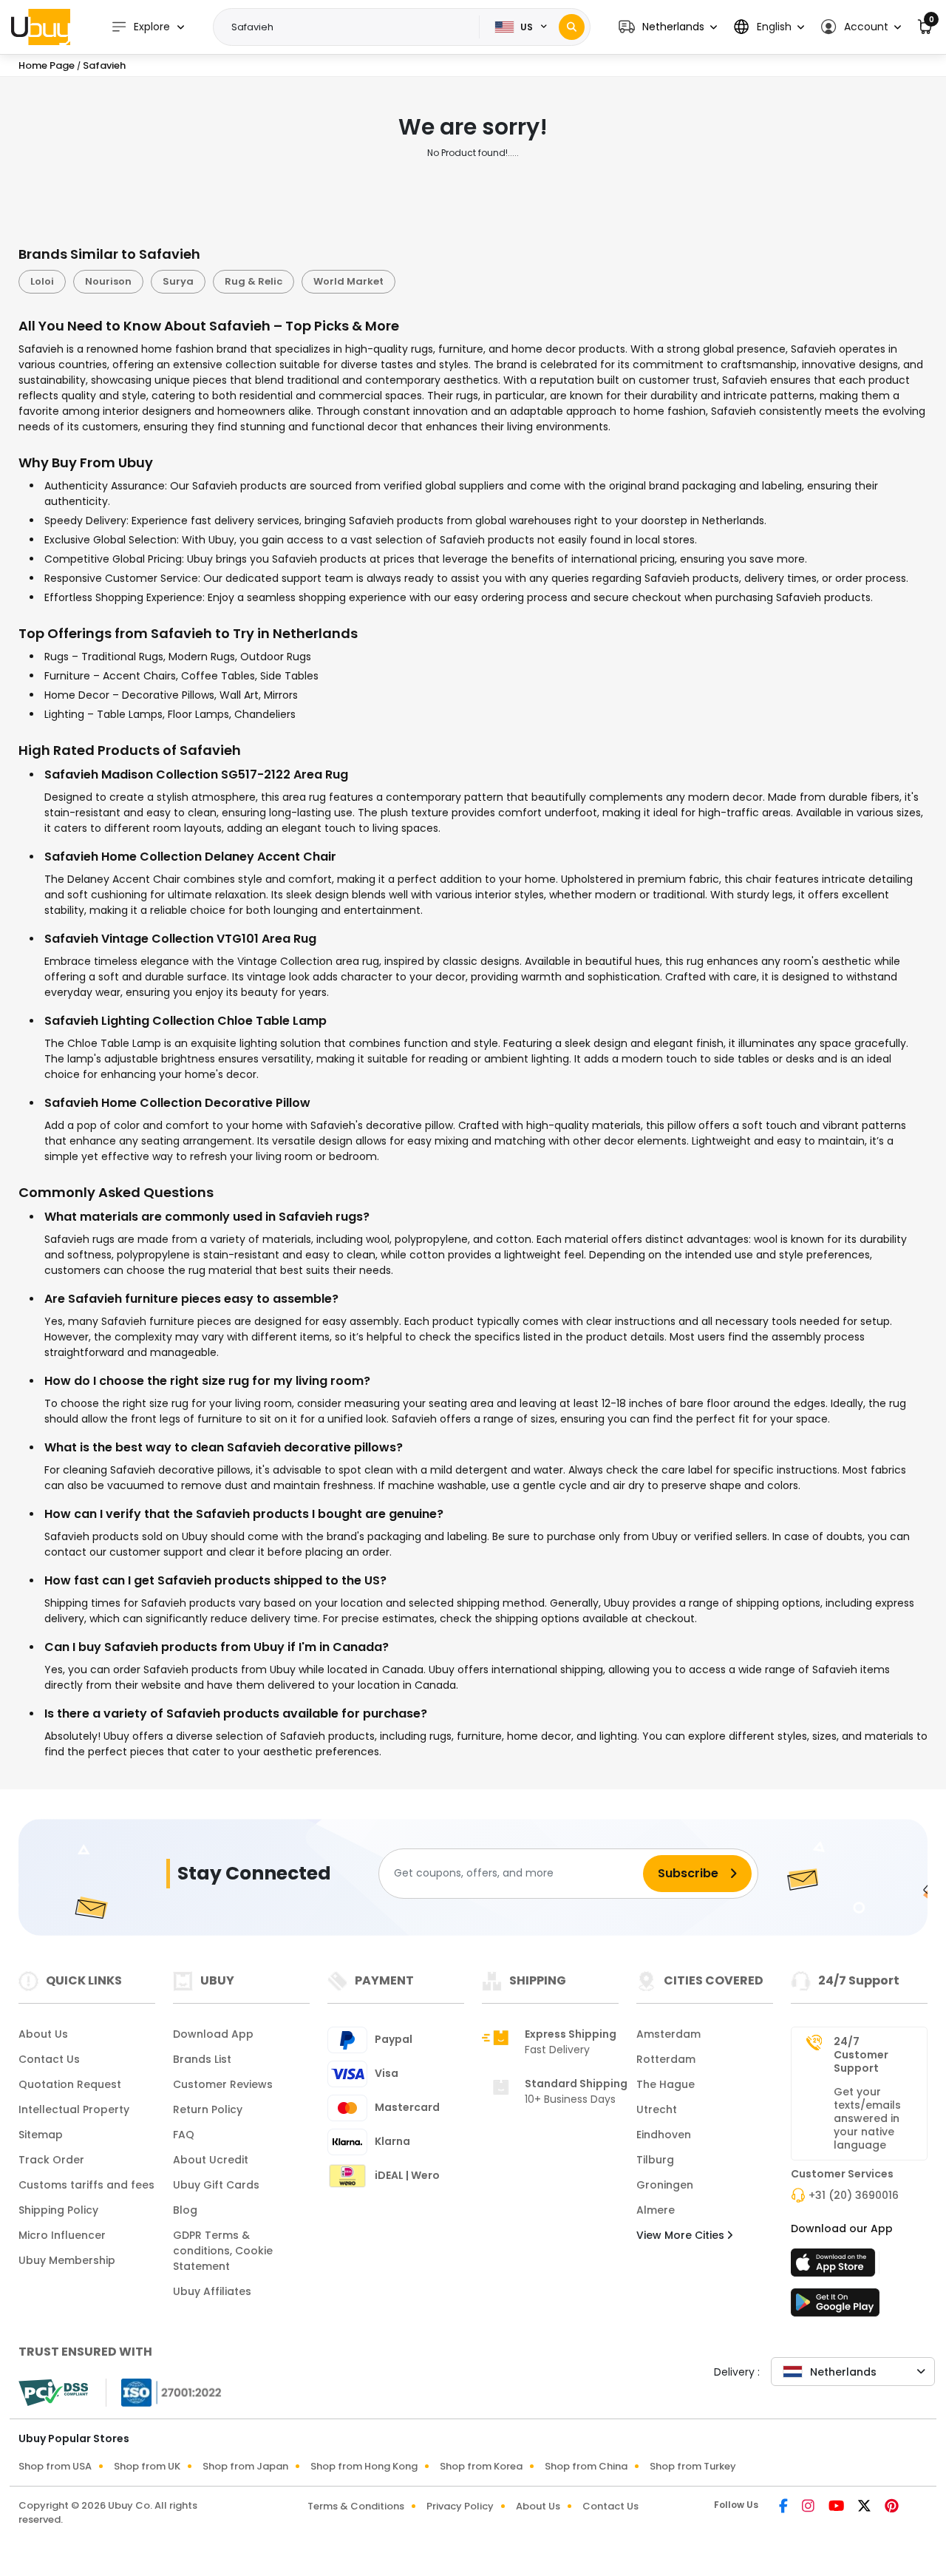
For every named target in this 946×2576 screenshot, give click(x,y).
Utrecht (657, 2109)
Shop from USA (55, 2466)
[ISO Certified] (164, 2391)
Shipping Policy (58, 2210)
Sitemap (41, 2135)
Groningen (665, 2185)
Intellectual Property (74, 2109)
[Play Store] (835, 2307)
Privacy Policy (460, 2506)
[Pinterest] (892, 2507)
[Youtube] (837, 2507)
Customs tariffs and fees (86, 2185)
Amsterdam (668, 2034)
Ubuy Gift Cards (216, 2185)
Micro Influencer (62, 2235)
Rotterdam (666, 2059)
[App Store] (835, 2267)
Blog (185, 2210)
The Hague (666, 2084)
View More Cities (682, 2235)
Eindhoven (664, 2135)
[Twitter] (865, 2507)
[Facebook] (785, 2507)
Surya (178, 281)
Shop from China (586, 2466)
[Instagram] (809, 2507)
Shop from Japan (245, 2466)
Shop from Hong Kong (364, 2466)
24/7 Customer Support (861, 2055)
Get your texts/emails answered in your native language (867, 2118)
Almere (656, 2210)
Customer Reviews (223, 2084)
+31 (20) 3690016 (854, 2195)
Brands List (202, 2059)
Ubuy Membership (67, 2260)
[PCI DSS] (53, 2393)
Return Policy (208, 2109)
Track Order (51, 2160)
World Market (348, 281)
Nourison (108, 281)
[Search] (572, 27)
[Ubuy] (41, 27)
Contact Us (49, 2059)
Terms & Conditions (356, 2506)
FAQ (184, 2135)
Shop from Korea (481, 2466)
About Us (43, 2034)
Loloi (42, 281)
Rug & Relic (253, 281)
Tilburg (655, 2160)
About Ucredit (211, 2160)
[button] (668, 27)
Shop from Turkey (693, 2466)
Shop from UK (147, 2466)
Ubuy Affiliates (212, 2291)
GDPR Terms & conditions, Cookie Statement (223, 2251)
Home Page (47, 65)
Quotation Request (70, 2084)
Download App (213, 2034)
